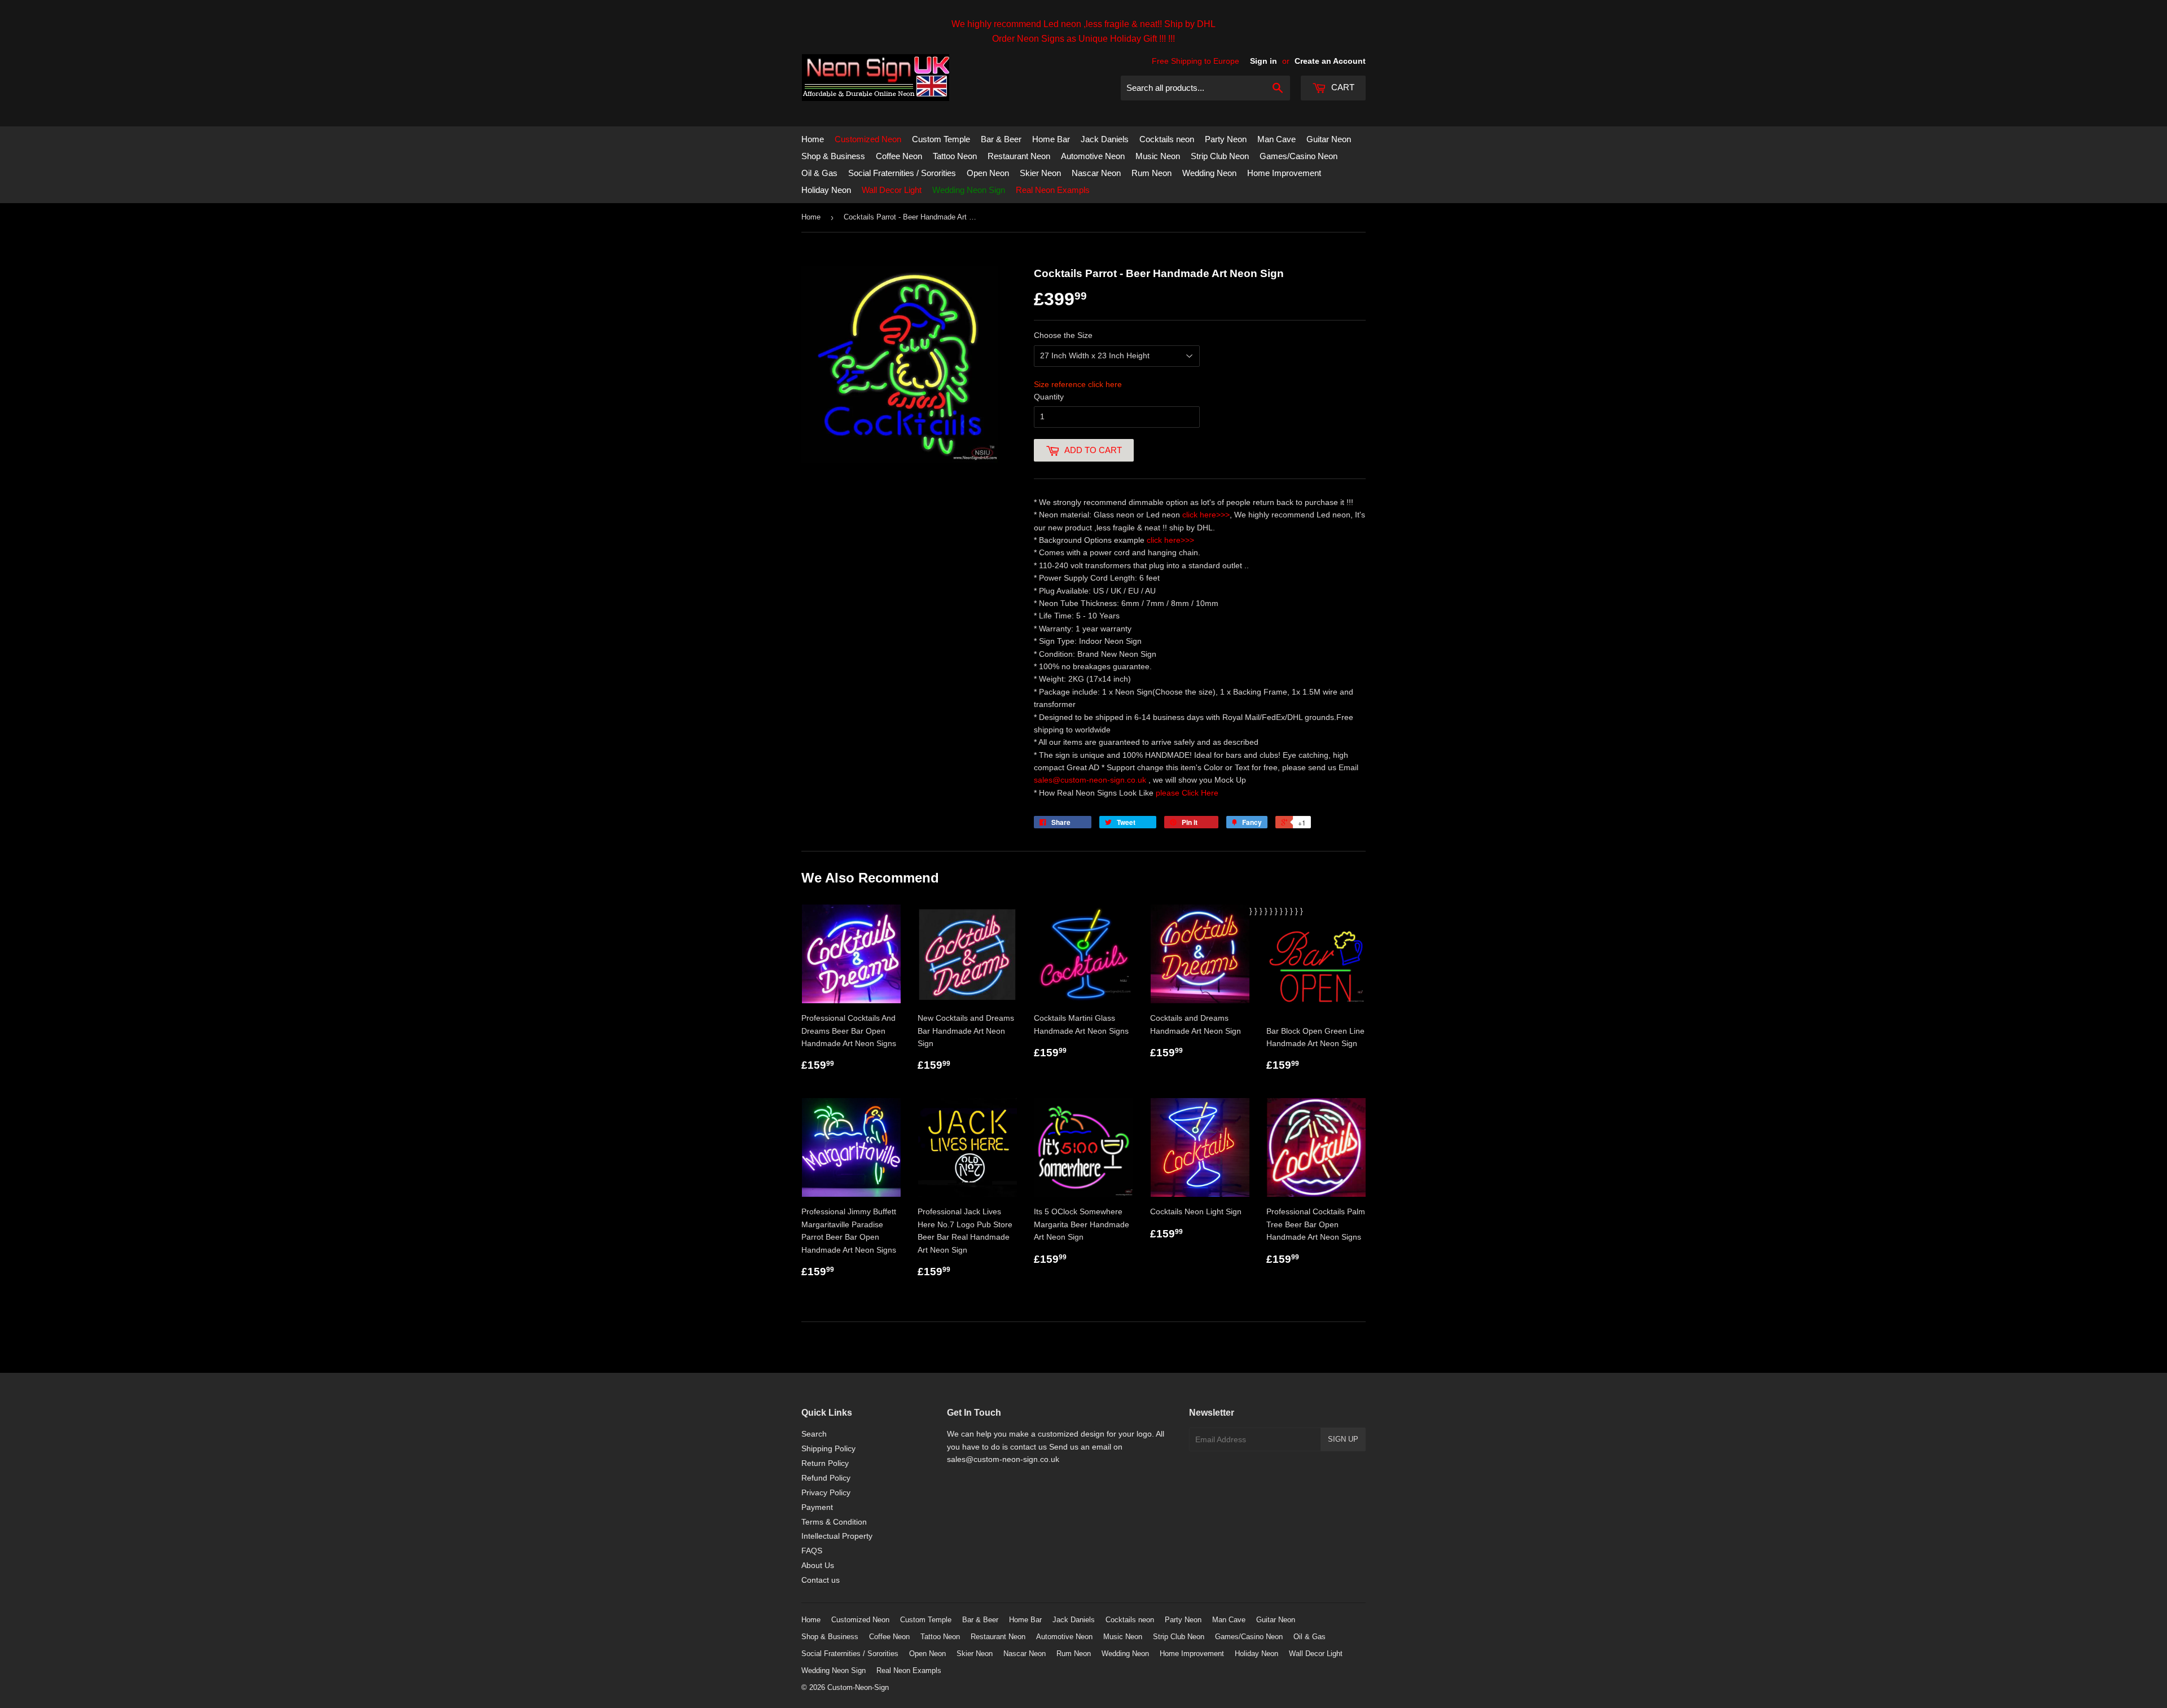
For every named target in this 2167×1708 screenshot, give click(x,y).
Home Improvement (1284, 173)
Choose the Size (1063, 335)
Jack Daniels (1105, 139)
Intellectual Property (837, 1536)
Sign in (1264, 61)
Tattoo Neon (955, 156)
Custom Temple (941, 139)
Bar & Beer (1001, 139)
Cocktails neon (1167, 139)
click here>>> (1206, 515)
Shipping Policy (828, 1448)
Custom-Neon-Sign (858, 1687)
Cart (1342, 87)
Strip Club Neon (1220, 156)
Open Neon (988, 173)
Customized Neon (868, 139)
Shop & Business (833, 156)
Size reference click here (1078, 384)
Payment (817, 1507)
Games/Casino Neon (1299, 156)
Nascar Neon (1096, 173)
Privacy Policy (826, 1492)
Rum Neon (1152, 173)
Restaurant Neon (1019, 156)
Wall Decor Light (892, 190)
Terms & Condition (834, 1522)
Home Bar (1051, 139)
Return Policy (825, 1463)
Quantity (1049, 397)
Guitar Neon (1329, 139)
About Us (818, 1565)
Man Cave (1276, 139)
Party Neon (1226, 139)
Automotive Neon (1093, 156)
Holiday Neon (826, 190)
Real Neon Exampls (1053, 190)
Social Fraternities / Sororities (902, 173)
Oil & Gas (819, 173)
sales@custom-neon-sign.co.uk (1091, 780)
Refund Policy (826, 1478)
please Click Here (1187, 793)
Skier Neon (1040, 173)
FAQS (812, 1551)
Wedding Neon (1209, 173)
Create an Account (1330, 61)
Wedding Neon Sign (969, 190)
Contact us (821, 1580)
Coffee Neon (899, 156)
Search (814, 1434)
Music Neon (1158, 156)
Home (813, 139)
